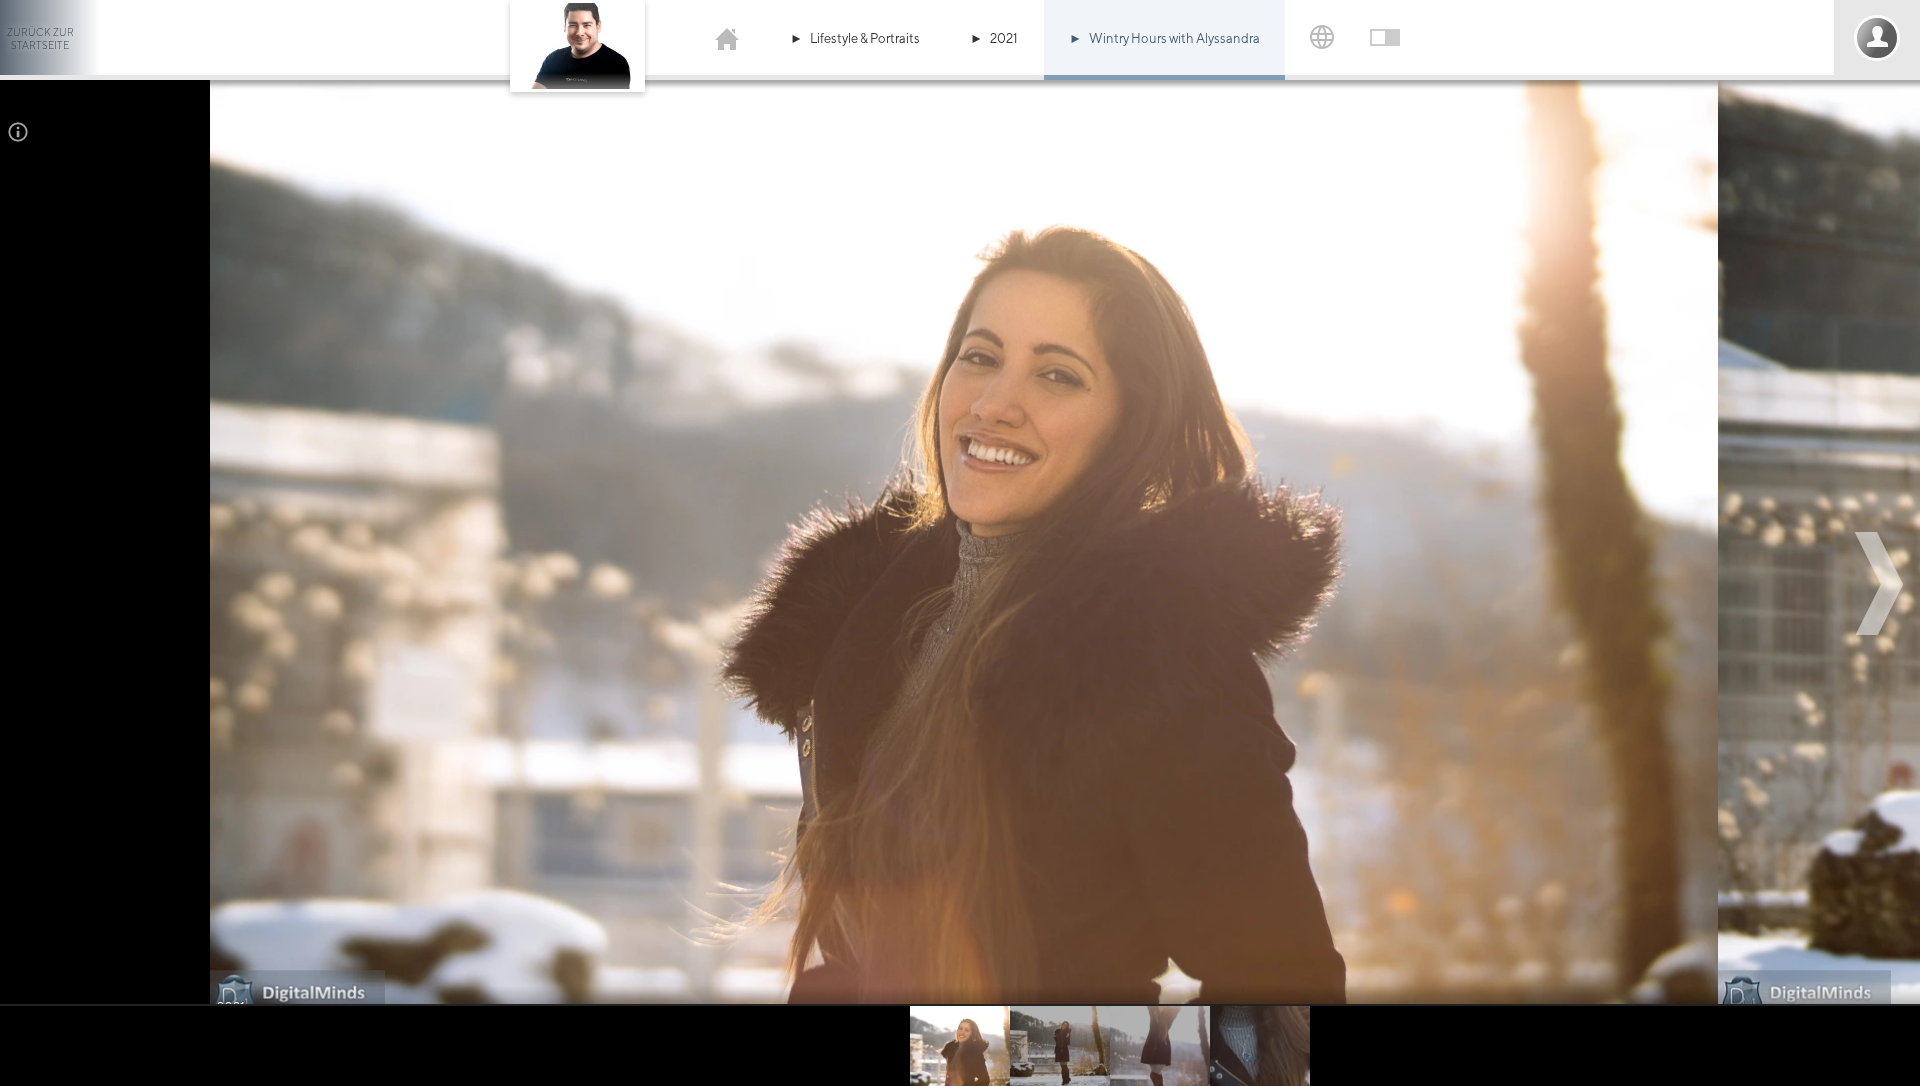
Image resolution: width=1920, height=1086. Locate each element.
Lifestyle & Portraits (865, 38)
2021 (1004, 38)
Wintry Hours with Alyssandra (1174, 38)
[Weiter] (1882, 583)
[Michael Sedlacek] (727, 37)
